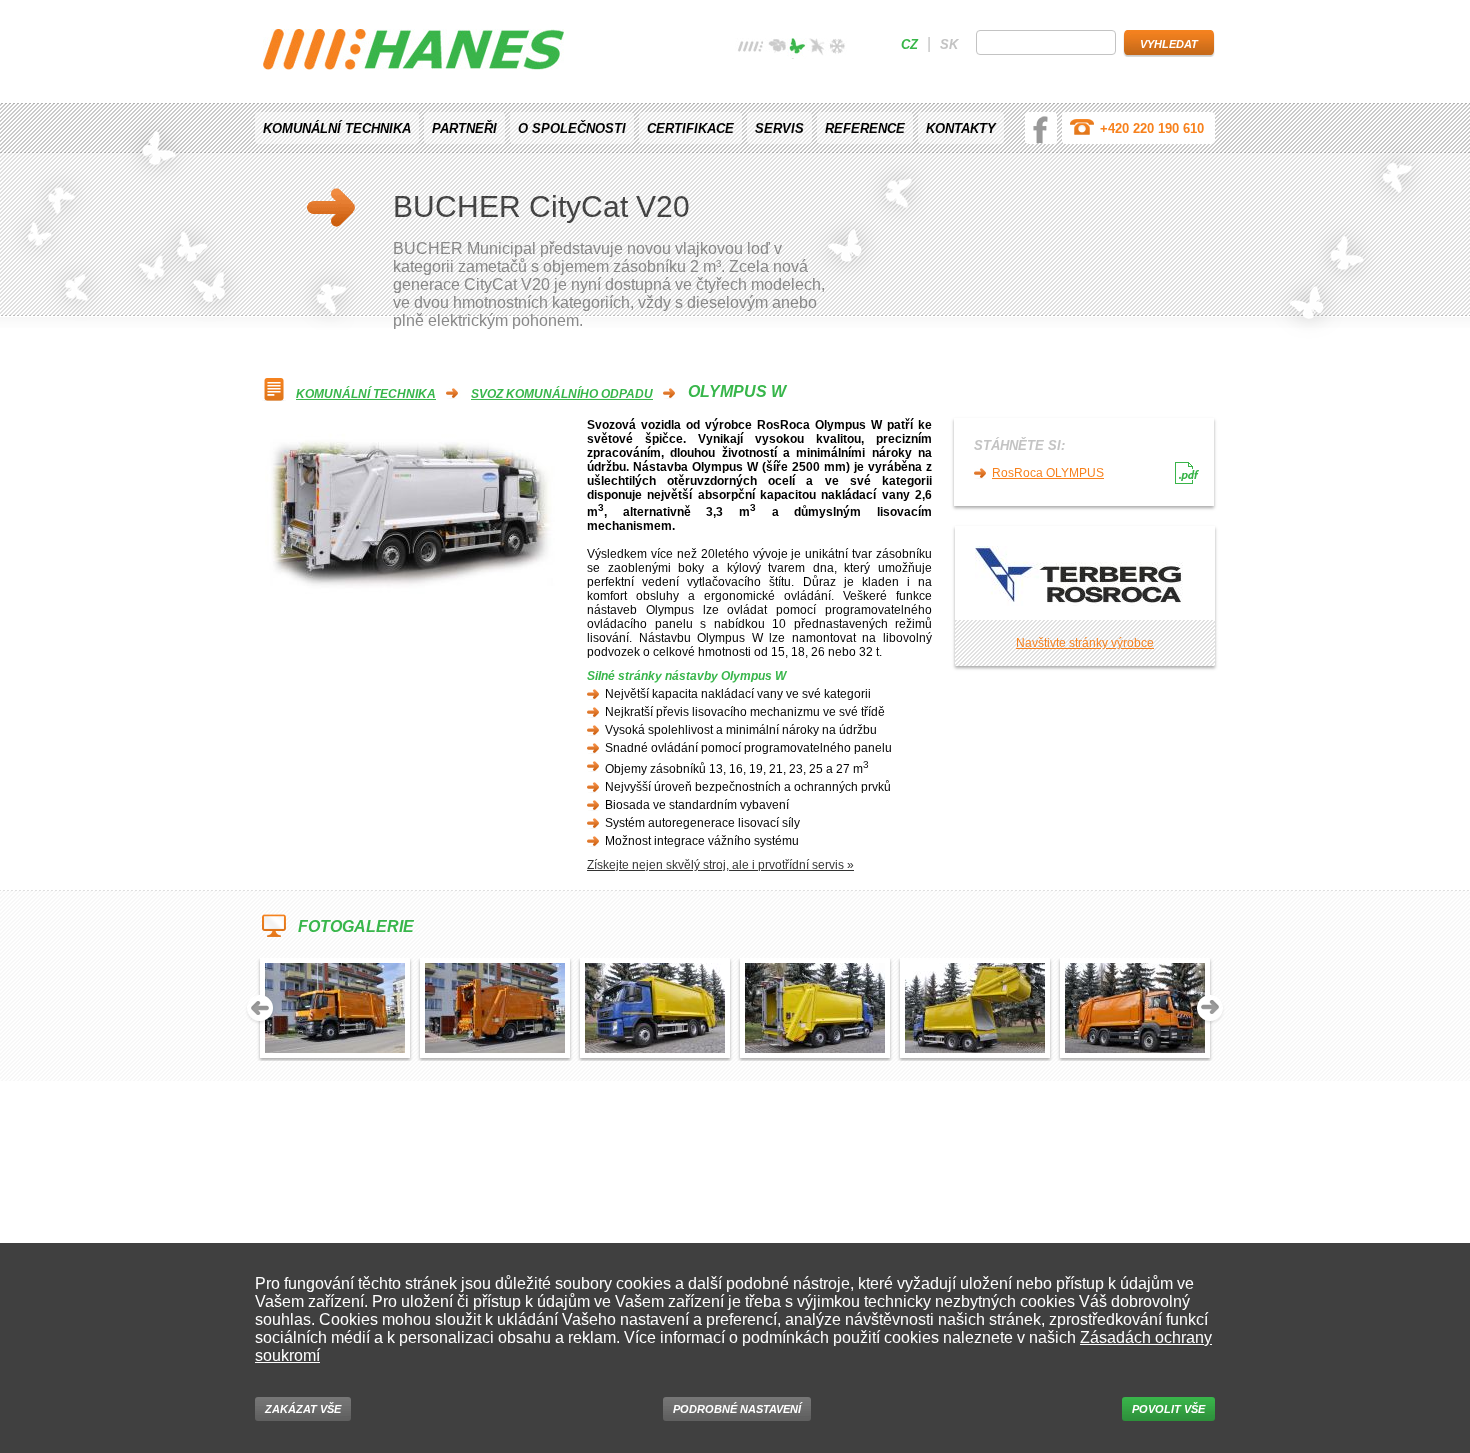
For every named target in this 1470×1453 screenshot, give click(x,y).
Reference (865, 128)
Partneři (464, 128)
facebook (1041, 128)
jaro (777, 48)
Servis (779, 128)
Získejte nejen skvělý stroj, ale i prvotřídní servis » (720, 865)
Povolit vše (1168, 1409)
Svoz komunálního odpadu (562, 394)
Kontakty (961, 128)
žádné (751, 48)
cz (909, 44)
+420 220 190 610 (1152, 128)
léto (797, 48)
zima (837, 48)
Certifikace (690, 128)
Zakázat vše (303, 1409)
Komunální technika (337, 128)
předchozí (260, 1010)
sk (949, 44)
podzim (817, 48)
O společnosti (572, 128)
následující (1210, 1010)
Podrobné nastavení (737, 1409)
